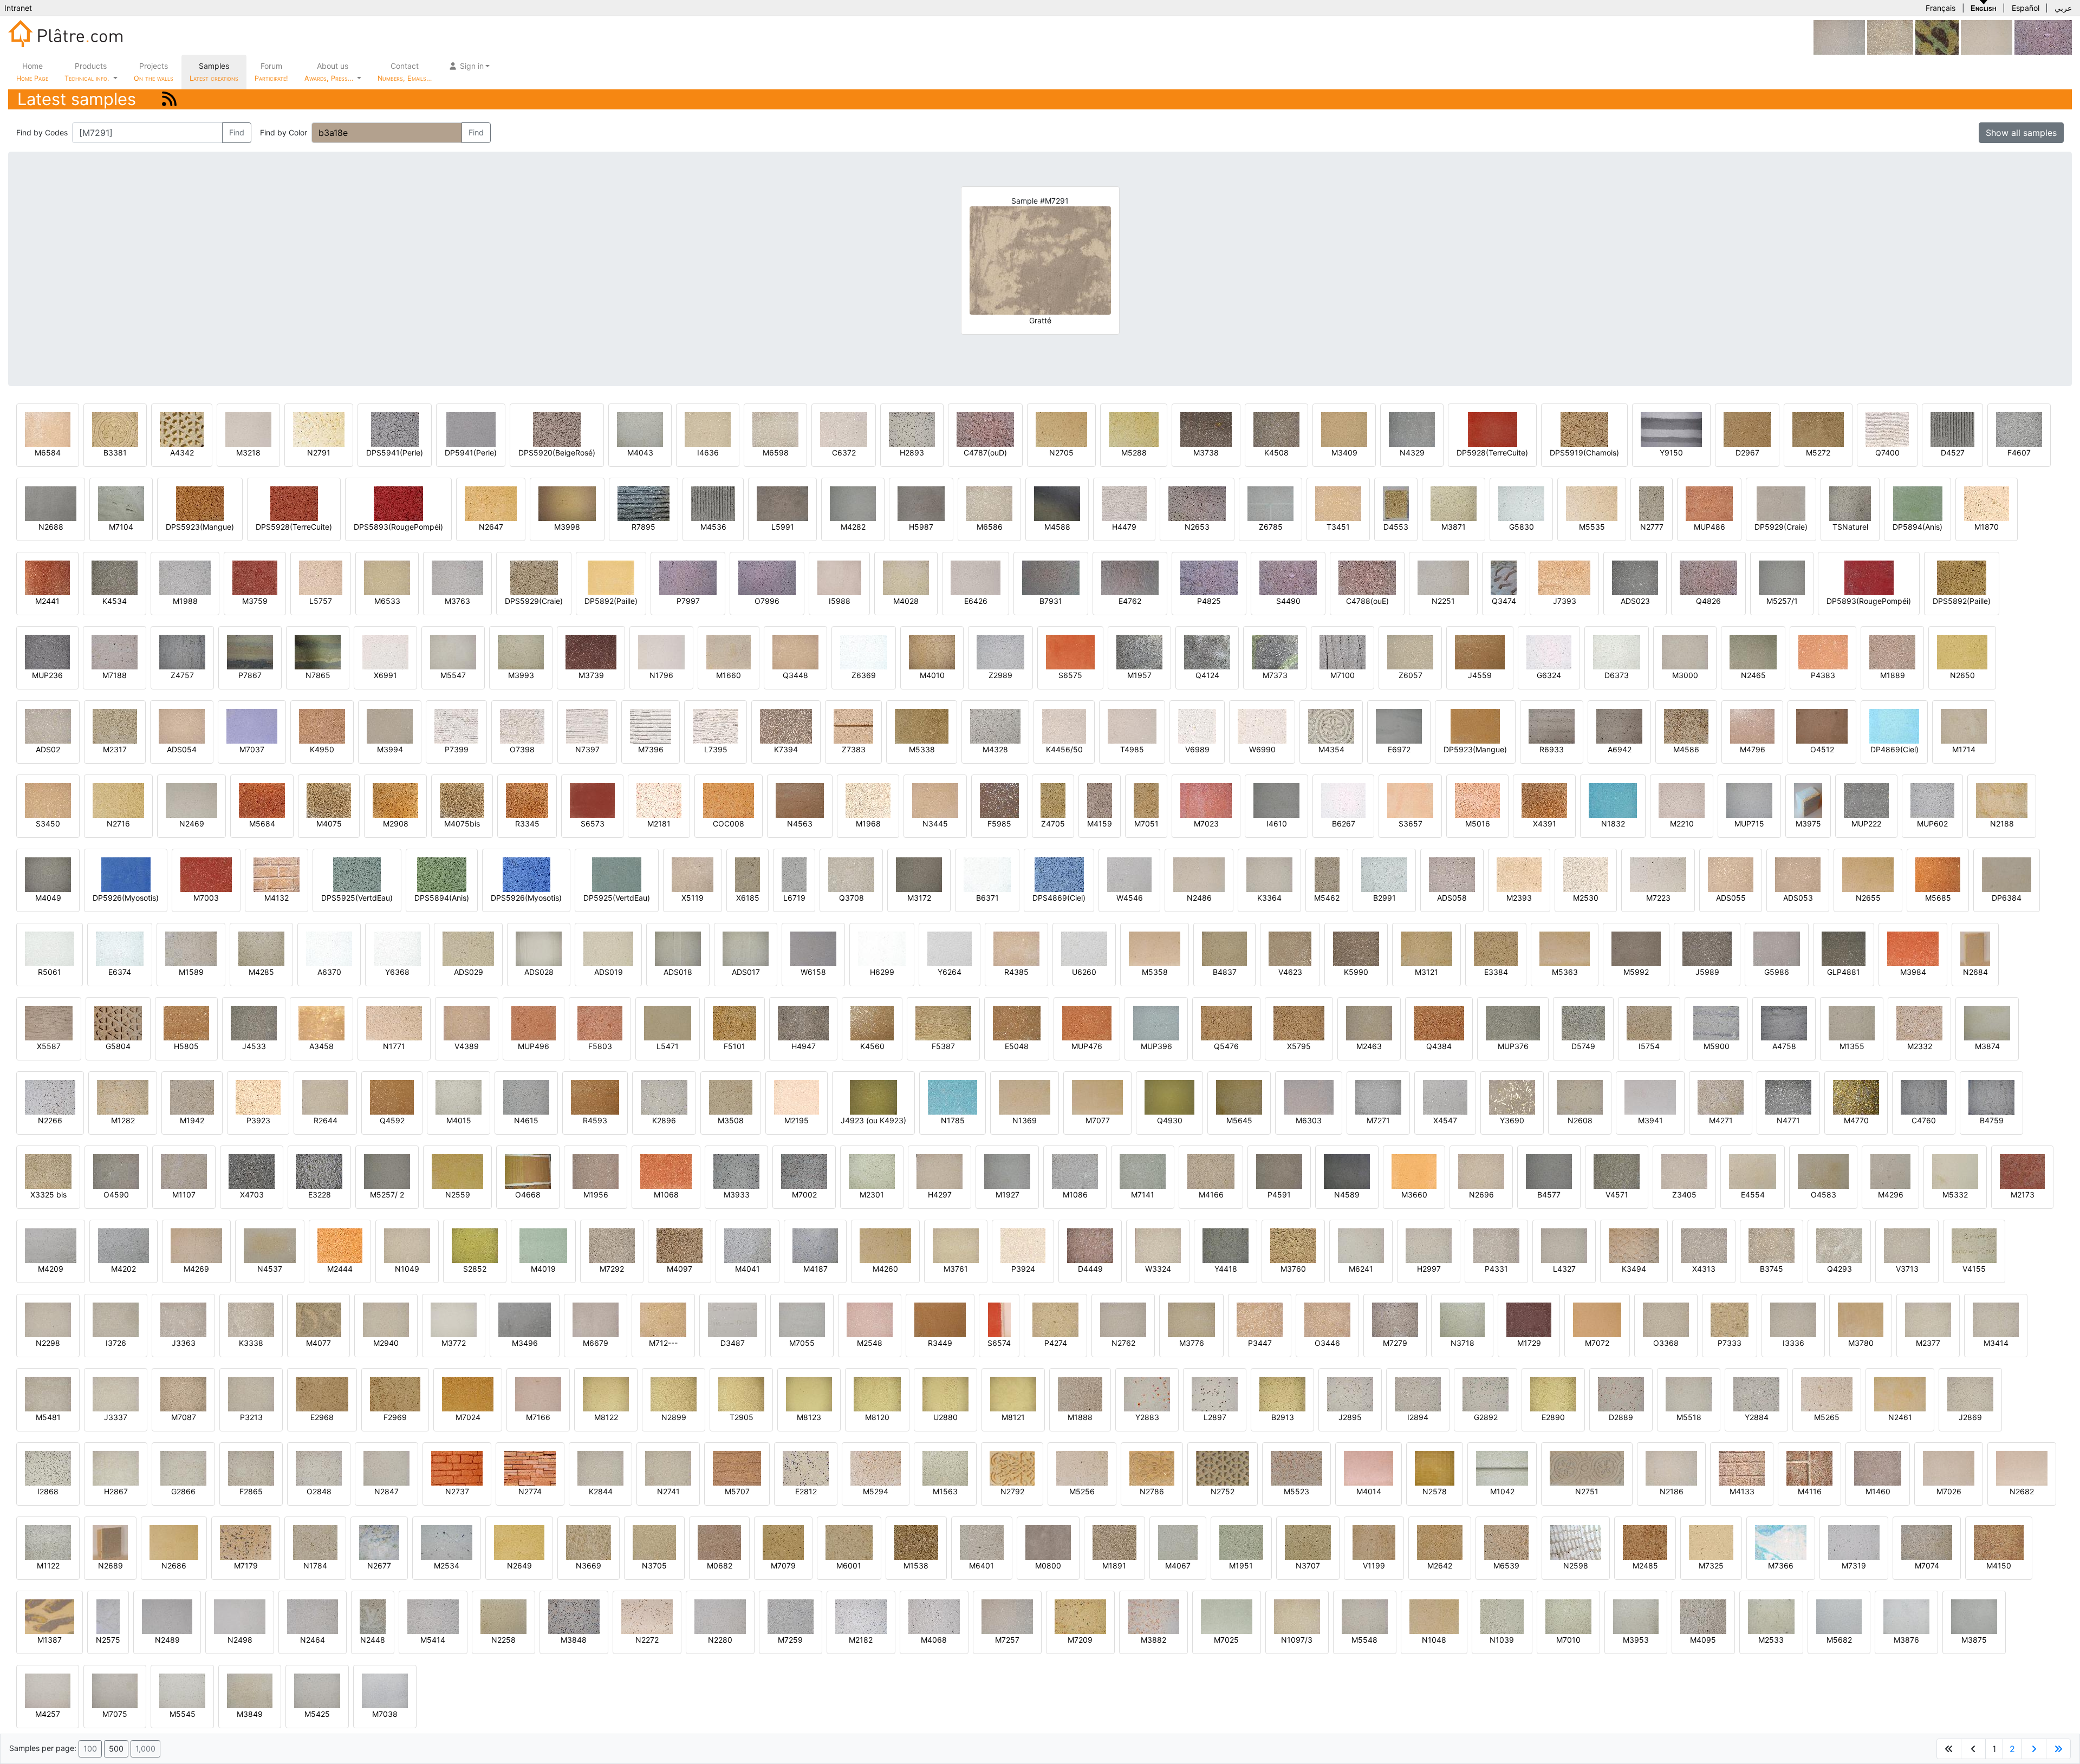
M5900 (1717, 1046)
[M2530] (1586, 874)
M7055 (802, 1343)
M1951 (1241, 1566)
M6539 (1506, 1566)
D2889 (1621, 1417)
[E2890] (1553, 1393)
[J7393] (1564, 577)
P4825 (1209, 601)
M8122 (606, 1417)
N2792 (1012, 1491)
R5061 (50, 972)
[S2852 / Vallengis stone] (475, 1245)
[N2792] (1012, 1467)
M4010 (932, 675)
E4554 (1753, 1195)
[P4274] (1055, 1319)
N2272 (647, 1640)
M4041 (747, 1269)
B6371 (987, 898)
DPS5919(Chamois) (1584, 453)
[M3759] (255, 577)
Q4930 (1170, 1120)
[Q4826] (1708, 577)
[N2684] (1975, 948)
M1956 (596, 1195)
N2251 (1443, 601)
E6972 (1399, 749)
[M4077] (318, 1319)
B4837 (1225, 972)
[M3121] (1426, 948)
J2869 (1970, 1417)
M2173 (2023, 1195)
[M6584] (48, 429)
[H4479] (1124, 503)
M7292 (612, 1269)
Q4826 (1708, 601)
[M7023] (1206, 800)
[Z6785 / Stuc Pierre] (1270, 503)
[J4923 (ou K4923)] (873, 1096)
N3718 (1462, 1343)
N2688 (51, 527)
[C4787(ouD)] (985, 429)
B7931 (1051, 601)
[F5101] (734, 1022)
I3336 (1793, 1343)
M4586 (1686, 749)
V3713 (1907, 1269)
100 (90, 1749)
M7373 (1275, 675)
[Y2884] (1756, 1393)
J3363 (184, 1343)
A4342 (182, 453)
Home (32, 72)
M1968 (868, 824)
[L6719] (794, 874)
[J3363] (183, 1319)
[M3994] (390, 725)
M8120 (877, 1417)
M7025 (1226, 1640)
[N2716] (118, 800)
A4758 (1784, 1046)
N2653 (1197, 527)
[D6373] (1617, 651)
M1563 (945, 1491)
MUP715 (1749, 824)
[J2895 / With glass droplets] (1350, 1393)
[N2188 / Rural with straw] (2002, 800)
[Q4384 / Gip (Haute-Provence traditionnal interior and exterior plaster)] (1439, 1022)
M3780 (1861, 1343)
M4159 (1100, 824)
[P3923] (258, 1096)
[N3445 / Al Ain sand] (935, 800)
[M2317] (115, 725)
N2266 (50, 1120)
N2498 (240, 1640)
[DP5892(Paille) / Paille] (611, 577)
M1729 (1529, 1343)
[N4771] (1788, 1096)
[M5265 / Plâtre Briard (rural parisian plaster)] (1827, 1393)
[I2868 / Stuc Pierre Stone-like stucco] (48, 1467)
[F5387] (943, 1022)
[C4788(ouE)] (1367, 577)
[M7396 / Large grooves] (651, 725)
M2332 (1920, 1046)
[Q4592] (392, 1096)
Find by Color (284, 132)
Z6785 (1271, 527)
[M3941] (1650, 1096)
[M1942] (192, 1096)
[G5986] (1777, 948)
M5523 (1296, 1491)
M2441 (47, 601)
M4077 (318, 1343)
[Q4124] (1207, 651)
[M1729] (1529, 1319)
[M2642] (1440, 1542)
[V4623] (1290, 948)
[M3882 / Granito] (1153, 1616)
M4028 (906, 601)
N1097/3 (1297, 1640)
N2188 (2002, 824)
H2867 (116, 1491)
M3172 (919, 898)
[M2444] (340, 1245)
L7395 (716, 749)
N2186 (1672, 1491)
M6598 (776, 453)
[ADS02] (48, 725)
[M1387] (50, 1616)
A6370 (329, 972)
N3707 (1308, 1566)
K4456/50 (1064, 749)
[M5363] (1565, 948)
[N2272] (647, 1616)
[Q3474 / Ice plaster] (1504, 577)
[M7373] (1275, 651)
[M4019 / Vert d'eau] (543, 1245)
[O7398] (522, 725)
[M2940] (386, 1319)
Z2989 (1000, 675)
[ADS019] (608, 948)
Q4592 (392, 1120)
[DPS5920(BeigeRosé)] (557, 429)
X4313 (1704, 1269)
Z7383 (854, 749)
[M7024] (468, 1393)
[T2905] (741, 1393)
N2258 (503, 1640)
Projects (154, 72)
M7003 (206, 898)
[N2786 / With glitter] (1152, 1467)
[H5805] (186, 1022)
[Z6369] (864, 651)
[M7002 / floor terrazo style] (804, 1171)
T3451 (1338, 527)
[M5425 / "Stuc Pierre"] (317, 1690)
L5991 (783, 527)
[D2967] (1747, 429)
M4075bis (462, 824)
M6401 (981, 1566)
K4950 (322, 749)
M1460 (1878, 1491)
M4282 (853, 527)
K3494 (1634, 1269)
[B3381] (115, 429)
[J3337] (116, 1393)
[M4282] (853, 503)
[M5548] (1365, 1616)
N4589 (1347, 1195)
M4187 (815, 1269)
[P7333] (1730, 1319)
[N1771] (394, 1022)
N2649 (519, 1566)
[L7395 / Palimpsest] (716, 725)
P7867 (250, 675)
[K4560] (872, 1022)
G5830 (1522, 527)
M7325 (1711, 1566)
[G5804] (118, 1022)
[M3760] (1293, 1245)
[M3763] (457, 577)
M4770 (1856, 1120)
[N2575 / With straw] (108, 1616)
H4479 (1124, 527)
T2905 (742, 1417)
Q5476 (1226, 1046)
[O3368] (1666, 1319)
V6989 (1197, 749)
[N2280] (720, 1616)
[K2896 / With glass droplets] (664, 1096)
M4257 (48, 1714)
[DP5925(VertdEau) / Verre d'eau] (617, 874)
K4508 (1276, 453)
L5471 (668, 1046)
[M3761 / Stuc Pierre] (956, 1245)
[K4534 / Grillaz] (115, 577)
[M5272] (1818, 429)
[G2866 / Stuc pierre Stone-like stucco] (183, 1467)
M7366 (1781, 1566)
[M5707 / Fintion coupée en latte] (737, 1467)
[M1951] (1241, 1542)
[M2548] (870, 1319)
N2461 (1900, 1417)
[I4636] (708, 429)
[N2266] (50, 1096)
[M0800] (1048, 1542)
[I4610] (1276, 800)
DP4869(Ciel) (1894, 749)
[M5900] (1716, 1022)
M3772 (454, 1343)
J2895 (1350, 1417)
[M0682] (719, 1542)
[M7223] (1658, 874)
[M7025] (1227, 1616)
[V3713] (1907, 1245)
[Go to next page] (2034, 1749)
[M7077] (1097, 1096)
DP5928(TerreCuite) (1492, 453)
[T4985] (1132, 725)
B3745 (1772, 1269)
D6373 (1617, 675)
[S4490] (2043, 37)
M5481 (48, 1417)
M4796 (1753, 749)
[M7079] (783, 1542)
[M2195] (797, 1096)
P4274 (1056, 1343)
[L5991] (782, 503)
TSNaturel (1850, 527)
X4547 (1445, 1120)
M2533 (1771, 1640)
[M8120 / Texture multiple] (877, 1393)
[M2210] (1682, 800)
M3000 (1685, 675)
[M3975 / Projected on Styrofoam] (1808, 800)
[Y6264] (950, 948)
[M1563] (945, 1467)
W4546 (1130, 898)
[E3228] (319, 1171)
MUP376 (1513, 1046)
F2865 (251, 1491)
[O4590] (116, 1171)
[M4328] (995, 725)
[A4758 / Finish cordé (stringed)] (1784, 1022)
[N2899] (674, 1393)
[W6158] (813, 948)
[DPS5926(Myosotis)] (526, 874)
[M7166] (538, 1393)
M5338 (922, 749)
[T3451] (1338, 503)
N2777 (1652, 527)
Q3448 (795, 675)
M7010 (1568, 1640)
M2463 (1369, 1046)
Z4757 (182, 675)
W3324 (1158, 1269)
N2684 (1975, 972)
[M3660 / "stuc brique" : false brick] (1414, 1171)
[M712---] (663, 1319)
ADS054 (182, 749)
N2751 (1587, 1491)
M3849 (250, 1714)
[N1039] (1502, 1616)
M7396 (651, 749)
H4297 (940, 1195)
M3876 (1906, 1640)
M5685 (1938, 898)
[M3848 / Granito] (574, 1616)
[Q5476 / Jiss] (1226, 1022)
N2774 (530, 1491)
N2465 (1753, 675)
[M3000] (1685, 651)
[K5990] (1356, 948)
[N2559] (457, 1171)
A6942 (1620, 749)
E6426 (976, 601)
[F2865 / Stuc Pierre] (251, 1467)
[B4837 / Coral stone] (1224, 948)
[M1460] (1878, 1467)
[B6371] (987, 874)
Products (87, 72)
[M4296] (1890, 1171)
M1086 (1075, 1195)
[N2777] (1652, 503)
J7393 (1565, 601)
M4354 (1331, 749)
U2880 (945, 1417)
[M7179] (246, 1542)
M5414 (433, 1640)
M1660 (729, 675)
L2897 (1215, 1417)
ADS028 (539, 972)
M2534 (447, 1566)
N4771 (1788, 1120)
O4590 (116, 1195)
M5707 (737, 1491)
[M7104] (121, 503)
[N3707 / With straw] (1308, 1542)
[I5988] (839, 577)
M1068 (666, 1195)
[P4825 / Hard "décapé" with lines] (1209, 577)
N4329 (1412, 453)
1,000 (145, 1749)
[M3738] (1206, 429)
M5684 (262, 824)
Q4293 (1839, 1269)
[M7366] (1781, 1542)
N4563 (800, 824)
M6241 (1361, 1269)
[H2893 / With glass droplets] (912, 429)
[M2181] (659, 800)
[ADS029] (468, 948)
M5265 (1827, 1417)
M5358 (1155, 972)
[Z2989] (1000, 651)
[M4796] (1752, 725)
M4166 (1211, 1195)
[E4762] (1130, 577)
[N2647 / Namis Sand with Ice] (491, 503)
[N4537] (270, 1245)
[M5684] (262, 800)
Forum (271, 72)
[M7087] (183, 1393)
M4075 (329, 824)
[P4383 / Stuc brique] (1823, 651)
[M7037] (252, 725)
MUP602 (1932, 824)
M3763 (457, 601)
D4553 (1396, 527)
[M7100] (1343, 651)
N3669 (589, 1566)
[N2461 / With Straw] (1900, 1393)
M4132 (277, 898)
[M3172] (919, 874)
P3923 (258, 1120)
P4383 (1823, 675)
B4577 (1549, 1195)
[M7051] (1146, 800)
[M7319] (1854, 1542)
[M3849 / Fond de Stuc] (250, 1690)
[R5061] (50, 948)
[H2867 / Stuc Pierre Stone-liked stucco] (116, 1467)
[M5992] (1636, 948)
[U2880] (945, 1393)
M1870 (1987, 527)
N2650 (1962, 675)
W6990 (1262, 749)
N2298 (48, 1343)
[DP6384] (2007, 874)
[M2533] (1771, 1616)
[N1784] (315, 1542)
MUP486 (1709, 527)
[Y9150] (1671, 429)
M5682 (1839, 1640)
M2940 (386, 1343)
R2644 (326, 1120)
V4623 (1290, 972)
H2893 (912, 453)
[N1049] (407, 1245)
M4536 (713, 527)
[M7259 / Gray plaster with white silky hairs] (791, 1616)
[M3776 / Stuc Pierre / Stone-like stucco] (1191, 1319)
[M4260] (885, 1245)
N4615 (526, 1120)
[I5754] (1649, 1022)
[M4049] (48, 874)
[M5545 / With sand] (182, 1690)
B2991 (1384, 898)
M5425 (317, 1714)
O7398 (522, 749)
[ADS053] (1798, 874)
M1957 (1139, 675)
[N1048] (1434, 1616)
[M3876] (1906, 1616)
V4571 (1617, 1195)
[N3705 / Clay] (654, 1542)
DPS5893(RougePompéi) (398, 527)
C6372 (844, 453)
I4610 (1277, 824)
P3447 (1260, 1343)
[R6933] (1552, 725)
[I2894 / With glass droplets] (1418, 1393)
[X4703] (252, 1171)
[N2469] (191, 800)
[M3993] (521, 651)
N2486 (1199, 898)
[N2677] (379, 1542)
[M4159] (1100, 800)
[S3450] (48, 800)
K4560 (872, 1046)
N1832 (1613, 824)
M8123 (809, 1417)
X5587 (49, 1046)
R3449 (940, 1343)
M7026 (1949, 1491)
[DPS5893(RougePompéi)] (398, 503)
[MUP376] (1513, 1022)
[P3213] (251, 1393)
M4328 (995, 749)
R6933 (1552, 749)
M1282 (123, 1120)
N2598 (1576, 1566)
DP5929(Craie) (1781, 527)
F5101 (734, 1046)
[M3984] (1913, 948)
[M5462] (1327, 874)
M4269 (196, 1269)
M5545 (183, 1714)
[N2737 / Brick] (457, 1467)
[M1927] (1007, 1171)
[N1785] (953, 1096)
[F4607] (2019, 429)
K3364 (1269, 898)
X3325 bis (48, 1195)
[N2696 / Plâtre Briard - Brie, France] (1481, 1171)
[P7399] (456, 725)
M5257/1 (1782, 601)
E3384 (1496, 972)
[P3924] (1023, 1245)
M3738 (1206, 453)
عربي (2063, 8)
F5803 (600, 1046)
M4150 (1999, 1566)
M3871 (1454, 527)
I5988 (840, 601)
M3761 (956, 1269)
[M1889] (1892, 651)
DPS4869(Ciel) (1059, 898)
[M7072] (1597, 1319)
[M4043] (640, 429)
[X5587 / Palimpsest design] (49, 1022)
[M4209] (51, 1245)
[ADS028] (539, 948)
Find (237, 132)
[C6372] (844, 429)
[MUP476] (1087, 1022)
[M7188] (115, 651)
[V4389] (467, 1022)
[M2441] (47, 577)
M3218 (248, 453)
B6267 (1344, 824)
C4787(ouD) (985, 453)
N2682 (2022, 1491)
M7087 (184, 1417)
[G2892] (1486, 1393)
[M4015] (459, 1096)
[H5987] (921, 503)
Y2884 (1757, 1417)
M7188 (115, 675)
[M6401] (982, 1542)
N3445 (935, 824)
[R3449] (940, 1319)
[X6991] (385, 651)
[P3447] (1260, 1319)
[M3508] (731, 1096)
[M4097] (680, 1245)
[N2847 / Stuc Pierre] (386, 1467)
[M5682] (1839, 1616)
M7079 (783, 1566)
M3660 (1414, 1195)
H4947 (804, 1046)
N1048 (1434, 1640)
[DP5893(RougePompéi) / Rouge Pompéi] (1869, 577)
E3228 (320, 1195)
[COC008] (729, 800)
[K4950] (322, 725)
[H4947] (803, 1022)
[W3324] (1158, 1245)
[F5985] (999, 800)
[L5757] (321, 577)
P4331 (1496, 1269)
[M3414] (1996, 1319)
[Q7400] (1887, 429)
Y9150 (1671, 453)
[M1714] (1964, 725)
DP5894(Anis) (1917, 527)
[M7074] (1927, 1542)
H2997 (1429, 1269)
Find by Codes (42, 132)
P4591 (1279, 1195)
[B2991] (1384, 874)
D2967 (1747, 453)
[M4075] (329, 800)
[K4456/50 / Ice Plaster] (1064, 725)
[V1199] (1374, 1542)
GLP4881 (1844, 972)
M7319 (1854, 1566)
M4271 (1721, 1120)
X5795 (1299, 1046)
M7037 (252, 749)
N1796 (661, 675)
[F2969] (395, 1393)
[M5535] (1592, 503)
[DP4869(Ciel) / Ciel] (1894, 725)
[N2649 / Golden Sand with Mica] (519, 1542)
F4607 (2019, 453)
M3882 (1153, 1640)
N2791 (319, 453)
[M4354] (1331, 725)
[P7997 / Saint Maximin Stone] (688, 577)
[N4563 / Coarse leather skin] (800, 800)
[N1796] (661, 651)
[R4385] (1016, 948)
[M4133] (1742, 1467)
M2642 (1440, 1566)
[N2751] (1587, 1467)
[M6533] (387, 577)
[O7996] (767, 577)
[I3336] (1793, 1319)
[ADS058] (1452, 874)
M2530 (1586, 898)
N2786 (1152, 1491)
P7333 (1730, 1343)
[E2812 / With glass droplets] (806, 1467)
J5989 (1707, 972)
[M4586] (1686, 725)
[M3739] (591, 651)
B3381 (115, 453)
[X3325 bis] (48, 1171)
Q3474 (1504, 601)
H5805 (186, 1046)
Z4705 (1053, 824)
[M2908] (395, 800)
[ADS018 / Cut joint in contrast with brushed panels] (678, 948)
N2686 (174, 1566)
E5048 (1017, 1046)
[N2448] (373, 1616)
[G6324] (1549, 651)
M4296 (1891, 1195)
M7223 (1658, 898)
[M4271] (1721, 1096)
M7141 (1143, 1195)
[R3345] (527, 800)
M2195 (797, 1120)
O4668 (528, 1195)
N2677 (379, 1566)
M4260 (885, 1269)
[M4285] (261, 948)
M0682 (720, 1566)
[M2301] (872, 1171)
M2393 (1519, 898)
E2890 (1553, 1417)
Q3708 (851, 898)
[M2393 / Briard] (1519, 874)
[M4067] (1178, 1542)
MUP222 (1866, 824)
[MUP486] (1709, 503)
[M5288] (1134, 429)
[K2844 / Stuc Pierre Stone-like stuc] (600, 1467)
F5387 (943, 1046)
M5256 (1082, 1491)
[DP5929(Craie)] (1781, 503)
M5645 (1239, 1120)
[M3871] (1454, 503)
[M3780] (1861, 1319)
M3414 (1996, 1343)
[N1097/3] (1297, 1616)
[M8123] (809, 1393)
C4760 (1924, 1120)
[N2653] (1197, 503)
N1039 (1502, 1640)
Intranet (18, 8)
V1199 (1374, 1566)
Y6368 (397, 972)
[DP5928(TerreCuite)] (1493, 429)
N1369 (1025, 1120)
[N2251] (1443, 577)
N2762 (1123, 1343)
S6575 (1070, 675)
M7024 (468, 1417)
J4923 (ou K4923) (873, 1120)
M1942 (192, 1120)
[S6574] (999, 1319)
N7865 (318, 675)
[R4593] (595, 1096)
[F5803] (600, 1022)
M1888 (1080, 1417)
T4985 (1132, 749)
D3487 (733, 1343)
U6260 (1084, 972)
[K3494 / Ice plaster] (1634, 1245)
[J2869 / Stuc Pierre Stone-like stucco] (1970, 1393)
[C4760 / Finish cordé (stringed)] (1924, 1096)
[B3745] (1890, 37)
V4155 (1974, 1269)
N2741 (668, 1491)
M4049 (48, 898)
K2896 (664, 1120)
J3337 (116, 1417)
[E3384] (1496, 948)
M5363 (1565, 972)
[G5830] (1521, 503)
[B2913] (1282, 1393)
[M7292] (612, 1245)
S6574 (999, 1343)
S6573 (593, 824)
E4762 (1130, 601)
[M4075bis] (462, 800)
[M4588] (1057, 503)
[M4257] (48, 1690)
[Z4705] (1053, 800)
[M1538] (916, 1542)
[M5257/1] (1782, 577)
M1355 (1852, 1046)
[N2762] (1123, 1319)
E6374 (120, 972)
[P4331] (1496, 1245)
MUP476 (1087, 1046)
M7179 (246, 1566)
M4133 (1742, 1491)
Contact (405, 72)
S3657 (1410, 824)
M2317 (115, 749)
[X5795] (1299, 1022)
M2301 (872, 1195)
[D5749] (1583, 1022)
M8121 (1013, 1417)
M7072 (1597, 1343)
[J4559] (1480, 651)
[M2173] (2022, 1171)
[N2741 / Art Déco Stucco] (668, 1467)
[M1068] (666, 1171)
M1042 (1502, 1491)
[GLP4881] (1844, 948)
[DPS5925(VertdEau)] (357, 874)
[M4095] (1703, 1616)
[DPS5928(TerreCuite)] (294, 503)
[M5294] (876, 1467)
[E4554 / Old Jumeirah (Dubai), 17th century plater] (1753, 1171)
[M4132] (277, 874)
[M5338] (922, 725)
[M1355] (1852, 1022)
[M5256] (1082, 1467)
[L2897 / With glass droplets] (1215, 1393)
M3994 (390, 749)
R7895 (643, 527)
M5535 (1592, 527)
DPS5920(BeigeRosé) (557, 453)
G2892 (1486, 1417)
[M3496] (525, 1319)
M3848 (574, 1640)
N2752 (1223, 1491)
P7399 (457, 749)
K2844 (601, 1491)
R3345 (527, 824)
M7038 (385, 1714)
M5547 (453, 675)
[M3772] (454, 1319)
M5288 (1134, 453)
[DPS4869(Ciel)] (1059, 874)
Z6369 (864, 675)
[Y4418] (1226, 1245)
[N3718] (1462, 1319)
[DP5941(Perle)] (471, 429)
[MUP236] (47, 651)
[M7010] (1568, 1616)
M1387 (50, 1640)
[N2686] (174, 1542)
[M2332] (1919, 1022)
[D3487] (733, 1319)
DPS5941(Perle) (395, 453)
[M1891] (1114, 1542)
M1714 (1964, 749)
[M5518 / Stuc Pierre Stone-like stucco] (1689, 1393)
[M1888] (1080, 1393)
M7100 (1343, 675)
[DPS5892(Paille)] (1962, 577)
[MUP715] (1749, 800)
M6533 (387, 601)
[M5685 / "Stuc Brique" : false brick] (1938, 874)
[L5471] (668, 1022)
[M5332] (1955, 1171)
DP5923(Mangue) (1475, 749)
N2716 (118, 824)
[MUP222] (1866, 800)
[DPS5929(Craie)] (534, 577)
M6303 (1309, 1120)
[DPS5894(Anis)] (442, 874)
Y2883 (1147, 1417)
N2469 (192, 824)
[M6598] (775, 429)
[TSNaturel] (1850, 503)
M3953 (1636, 1640)
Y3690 (1512, 1120)
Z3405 (1684, 1195)
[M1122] (48, 1542)
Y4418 (1226, 1269)
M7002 (804, 1195)
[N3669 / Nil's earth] (589, 1542)
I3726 (116, 1343)
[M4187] (815, 1245)
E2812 (806, 1491)
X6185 (748, 898)
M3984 (1913, 972)
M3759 (255, 601)
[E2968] (322, 1393)
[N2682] (2022, 1467)
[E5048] (1017, 1022)
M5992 (1636, 972)
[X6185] (747, 874)
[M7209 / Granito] (1080, 1616)
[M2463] (1369, 1022)
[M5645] (1239, 1096)
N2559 (458, 1195)
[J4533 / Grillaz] (254, 1022)
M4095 (1703, 1640)
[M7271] (1378, 1096)
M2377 (1928, 1343)
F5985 (999, 824)
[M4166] (1211, 1171)
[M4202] (123, 1245)
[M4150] (1999, 1542)
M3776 (1192, 1343)
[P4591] (1279, 1171)
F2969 (395, 1417)
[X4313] (1704, 1245)
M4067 (1178, 1566)
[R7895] (643, 503)
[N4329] (1412, 429)
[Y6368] (397, 948)
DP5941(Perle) (471, 453)
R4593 (595, 1120)
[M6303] (1309, 1096)
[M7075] (115, 1690)
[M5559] (1937, 37)
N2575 (108, 1640)
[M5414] (433, 1616)
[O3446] (1327, 1319)
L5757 (321, 601)
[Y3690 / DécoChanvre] (1512, 1096)
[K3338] (251, 1319)
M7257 (1007, 1640)
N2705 (1061, 453)
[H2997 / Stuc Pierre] (1429, 1245)
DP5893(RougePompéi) (1869, 601)
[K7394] (786, 725)
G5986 (1777, 972)
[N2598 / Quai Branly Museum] (1576, 1542)
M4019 (543, 1269)
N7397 (587, 749)
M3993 (521, 675)
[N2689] (110, 1542)
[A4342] (182, 429)
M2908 (396, 824)
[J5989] (1707, 948)
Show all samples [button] (2021, 133)
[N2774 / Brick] (530, 1467)
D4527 (1953, 453)
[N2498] (240, 1616)
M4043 (640, 453)
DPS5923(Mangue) (200, 527)
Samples (214, 72)
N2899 (674, 1417)
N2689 (110, 1566)
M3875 (1974, 1640)
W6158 (813, 972)
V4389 (467, 1046)
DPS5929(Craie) (534, 601)
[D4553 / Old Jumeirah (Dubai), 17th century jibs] (1396, 503)
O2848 (319, 1491)
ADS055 (1731, 898)
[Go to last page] (2058, 1749)
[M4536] (713, 503)
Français (1941, 8)
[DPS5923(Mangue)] (200, 503)
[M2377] (1928, 1319)
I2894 (1418, 1417)
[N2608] (1580, 1096)
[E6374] (120, 948)
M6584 (48, 453)
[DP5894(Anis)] (1918, 503)
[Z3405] (1684, 1171)
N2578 (1435, 1491)
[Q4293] (1839, 1245)
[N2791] (319, 429)
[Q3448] (795, 651)
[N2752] (1223, 1467)
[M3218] (248, 429)
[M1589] (191, 948)
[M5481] (48, 1393)
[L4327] (1564, 1245)
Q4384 (1439, 1046)
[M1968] (868, 800)
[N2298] (48, 1319)
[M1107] (184, 1171)
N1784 (315, 1566)
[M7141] (1143, 1171)
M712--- (663, 1343)
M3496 (525, 1343)
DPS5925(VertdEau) (357, 898)
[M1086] (1075, 1171)
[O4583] (1823, 1171)
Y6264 (950, 972)
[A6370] (329, 948)
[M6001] (849, 1542)
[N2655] (1868, 874)
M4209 (51, 1269)
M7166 (538, 1417)
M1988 (185, 601)
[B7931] (1051, 577)
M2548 (870, 1343)
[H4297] (940, 1171)
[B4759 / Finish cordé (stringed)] (1991, 1096)
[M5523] (1296, 1467)
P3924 (1023, 1269)
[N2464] (313, 1616)
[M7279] (1395, 1319)
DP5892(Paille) (611, 601)
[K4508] (1276, 429)
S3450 (48, 824)
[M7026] (1949, 1467)
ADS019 (609, 972)
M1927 (1007, 1195)
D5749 (1583, 1046)
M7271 (1378, 1120)
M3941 (1650, 1120)
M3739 (591, 675)
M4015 (459, 1120)
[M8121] (1013, 1393)
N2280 (720, 1640)
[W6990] (1262, 725)
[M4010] (932, 651)
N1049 (407, 1269)
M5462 (1327, 898)
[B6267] (1343, 800)
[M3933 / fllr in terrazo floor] (736, 1171)
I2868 (48, 1491)
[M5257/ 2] (387, 1171)
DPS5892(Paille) (1962, 601)
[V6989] (1197, 725)
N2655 (1868, 898)
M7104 (121, 527)
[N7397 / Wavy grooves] (587, 725)
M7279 (1395, 1343)
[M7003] (206, 874)
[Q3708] (851, 874)
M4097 (680, 1269)
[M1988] (185, 577)
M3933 (737, 1195)
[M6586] (989, 503)
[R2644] (325, 1096)
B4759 (1992, 1120)
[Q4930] (1169, 1096)
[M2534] (447, 1542)
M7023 (1206, 824)
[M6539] (1506, 1542)
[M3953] (1636, 1616)
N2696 (1481, 1195)
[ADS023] (1635, 577)
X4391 (1545, 824)
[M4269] (196, 1245)
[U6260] (1084, 948)
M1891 (1114, 1566)
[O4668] (528, 1171)
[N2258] (503, 1616)
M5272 (1818, 453)
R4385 (1016, 972)
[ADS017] (746, 948)
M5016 (1478, 824)
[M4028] (906, 577)
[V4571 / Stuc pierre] (1617, 1171)
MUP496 (534, 1046)
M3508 (731, 1120)
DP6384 (2007, 898)
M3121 (1426, 972)
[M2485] (1645, 1542)
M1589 (191, 972)
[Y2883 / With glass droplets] (1147, 1393)
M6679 (596, 1343)
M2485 (1645, 1566)
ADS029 (469, 972)
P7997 (688, 601)
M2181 (659, 824)
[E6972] (1399, 725)
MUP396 (1156, 1046)
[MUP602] (1932, 800)
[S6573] (592, 800)
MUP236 (47, 675)
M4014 (1369, 1491)
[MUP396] (1156, 1022)
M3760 (1293, 1269)
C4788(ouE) (1367, 601)
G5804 (118, 1046)
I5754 (1649, 1046)
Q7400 (1887, 453)
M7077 (1098, 1120)
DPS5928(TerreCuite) (294, 527)
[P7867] (250, 651)
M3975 (1808, 824)
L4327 (1564, 1269)
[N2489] (167, 1616)
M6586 (990, 527)
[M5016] (1477, 800)
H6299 (882, 972)
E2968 (322, 1417)
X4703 (252, 1195)
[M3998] (567, 503)
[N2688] (51, 503)
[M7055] (802, 1319)
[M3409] (1344, 429)
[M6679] (596, 1319)
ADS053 (1798, 898)
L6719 (794, 898)
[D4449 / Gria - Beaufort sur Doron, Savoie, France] (1090, 1245)
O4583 (1824, 1195)
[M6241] (1361, 1245)
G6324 (1549, 675)
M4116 (1810, 1491)
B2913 (1283, 1417)
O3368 (1666, 1343)
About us (330, 72)
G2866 (183, 1491)
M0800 (1048, 1566)
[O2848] (319, 1467)
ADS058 (1452, 898)
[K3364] (1269, 874)
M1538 (916, 1566)
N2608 (1580, 1120)
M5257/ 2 (387, 1195)
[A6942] (1619, 725)
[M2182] (861, 1616)
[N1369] (1025, 1096)
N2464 (313, 1640)
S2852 (475, 1269)
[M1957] (1139, 651)
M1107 (184, 1195)
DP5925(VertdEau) (617, 898)
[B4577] (1549, 1171)
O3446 (1327, 1343)
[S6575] (1070, 651)
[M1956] (596, 1171)
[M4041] (747, 1245)
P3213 (251, 1417)
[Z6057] (1410, 651)
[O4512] (1822, 725)
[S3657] (1410, 800)
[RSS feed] (169, 99)
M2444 (340, 1269)
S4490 (1288, 601)
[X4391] (1544, 800)
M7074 (1927, 1566)
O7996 (767, 601)
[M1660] (729, 651)
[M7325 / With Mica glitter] (1711, 1542)
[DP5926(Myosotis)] (126, 874)
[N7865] (318, 651)
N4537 (270, 1269)
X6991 (385, 675)
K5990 (1356, 972)
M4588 (1057, 527)
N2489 (167, 1640)
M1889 (1893, 675)
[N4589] (1347, 1171)
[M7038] (385, 1690)
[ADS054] (182, 725)
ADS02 (48, 749)
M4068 (934, 1640)
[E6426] (976, 577)
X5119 (693, 898)
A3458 (321, 1046)
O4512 (1822, 749)
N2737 (457, 1491)
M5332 (1955, 1195)
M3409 (1344, 453)
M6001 (849, 1566)
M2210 (1682, 824)
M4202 (123, 1269)
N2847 (386, 1491)
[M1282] (123, 1096)
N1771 (394, 1046)
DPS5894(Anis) (442, 898)
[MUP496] (534, 1022)
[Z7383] (853, 725)
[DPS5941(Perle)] (395, 429)
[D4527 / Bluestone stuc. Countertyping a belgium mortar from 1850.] (1952, 429)
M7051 (1146, 824)
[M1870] (1987, 503)
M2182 (861, 1640)
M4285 (261, 972)
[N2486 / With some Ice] (1987, 37)
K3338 (251, 1343)
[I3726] (116, 1319)
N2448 (373, 1640)
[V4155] (1974, 1245)
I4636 (708, 453)
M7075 (115, 1714)
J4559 (1480, 675)
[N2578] (1435, 1467)
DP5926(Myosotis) (126, 898)
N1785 (953, 1120)
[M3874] (1987, 1022)
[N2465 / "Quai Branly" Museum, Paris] (1753, 651)
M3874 (1987, 1046)
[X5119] (693, 874)
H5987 (921, 527)
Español (2026, 8)
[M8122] (606, 1393)
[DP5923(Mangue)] (1475, 725)
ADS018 (678, 972)
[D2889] (1621, 1393)
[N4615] (526, 1096)
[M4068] (934, 1616)
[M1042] (1502, 1467)
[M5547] (453, 651)
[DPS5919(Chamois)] (1584, 429)
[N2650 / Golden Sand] (1962, 651)
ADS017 (746, 972)
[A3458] (321, 1022)
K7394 (786, 749)
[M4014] (1369, 1467)
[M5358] (1155, 948)
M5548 (1364, 1640)
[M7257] (1839, 37)
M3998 (567, 527)
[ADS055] (1731, 874)
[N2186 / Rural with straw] (1671, 1467)
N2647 (491, 527)
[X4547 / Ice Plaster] (1445, 1096)
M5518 (1689, 1417)
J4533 (254, 1046)
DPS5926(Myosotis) (526, 898)
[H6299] (882, 948)
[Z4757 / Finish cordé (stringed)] (182, 651)
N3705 (654, 1566)
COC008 (729, 824)
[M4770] (1856, 1096)
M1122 (48, 1566)
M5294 (876, 1491)
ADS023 (1635, 601)
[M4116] (1809, 1467)
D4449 (1090, 1269)
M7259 (790, 1640)
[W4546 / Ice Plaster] (1129, 874)
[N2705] (1061, 429)
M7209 (1080, 1640)
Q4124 (1207, 675)
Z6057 (1410, 675)
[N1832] (1613, 800)
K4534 (115, 601)
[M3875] (1974, 1616)
